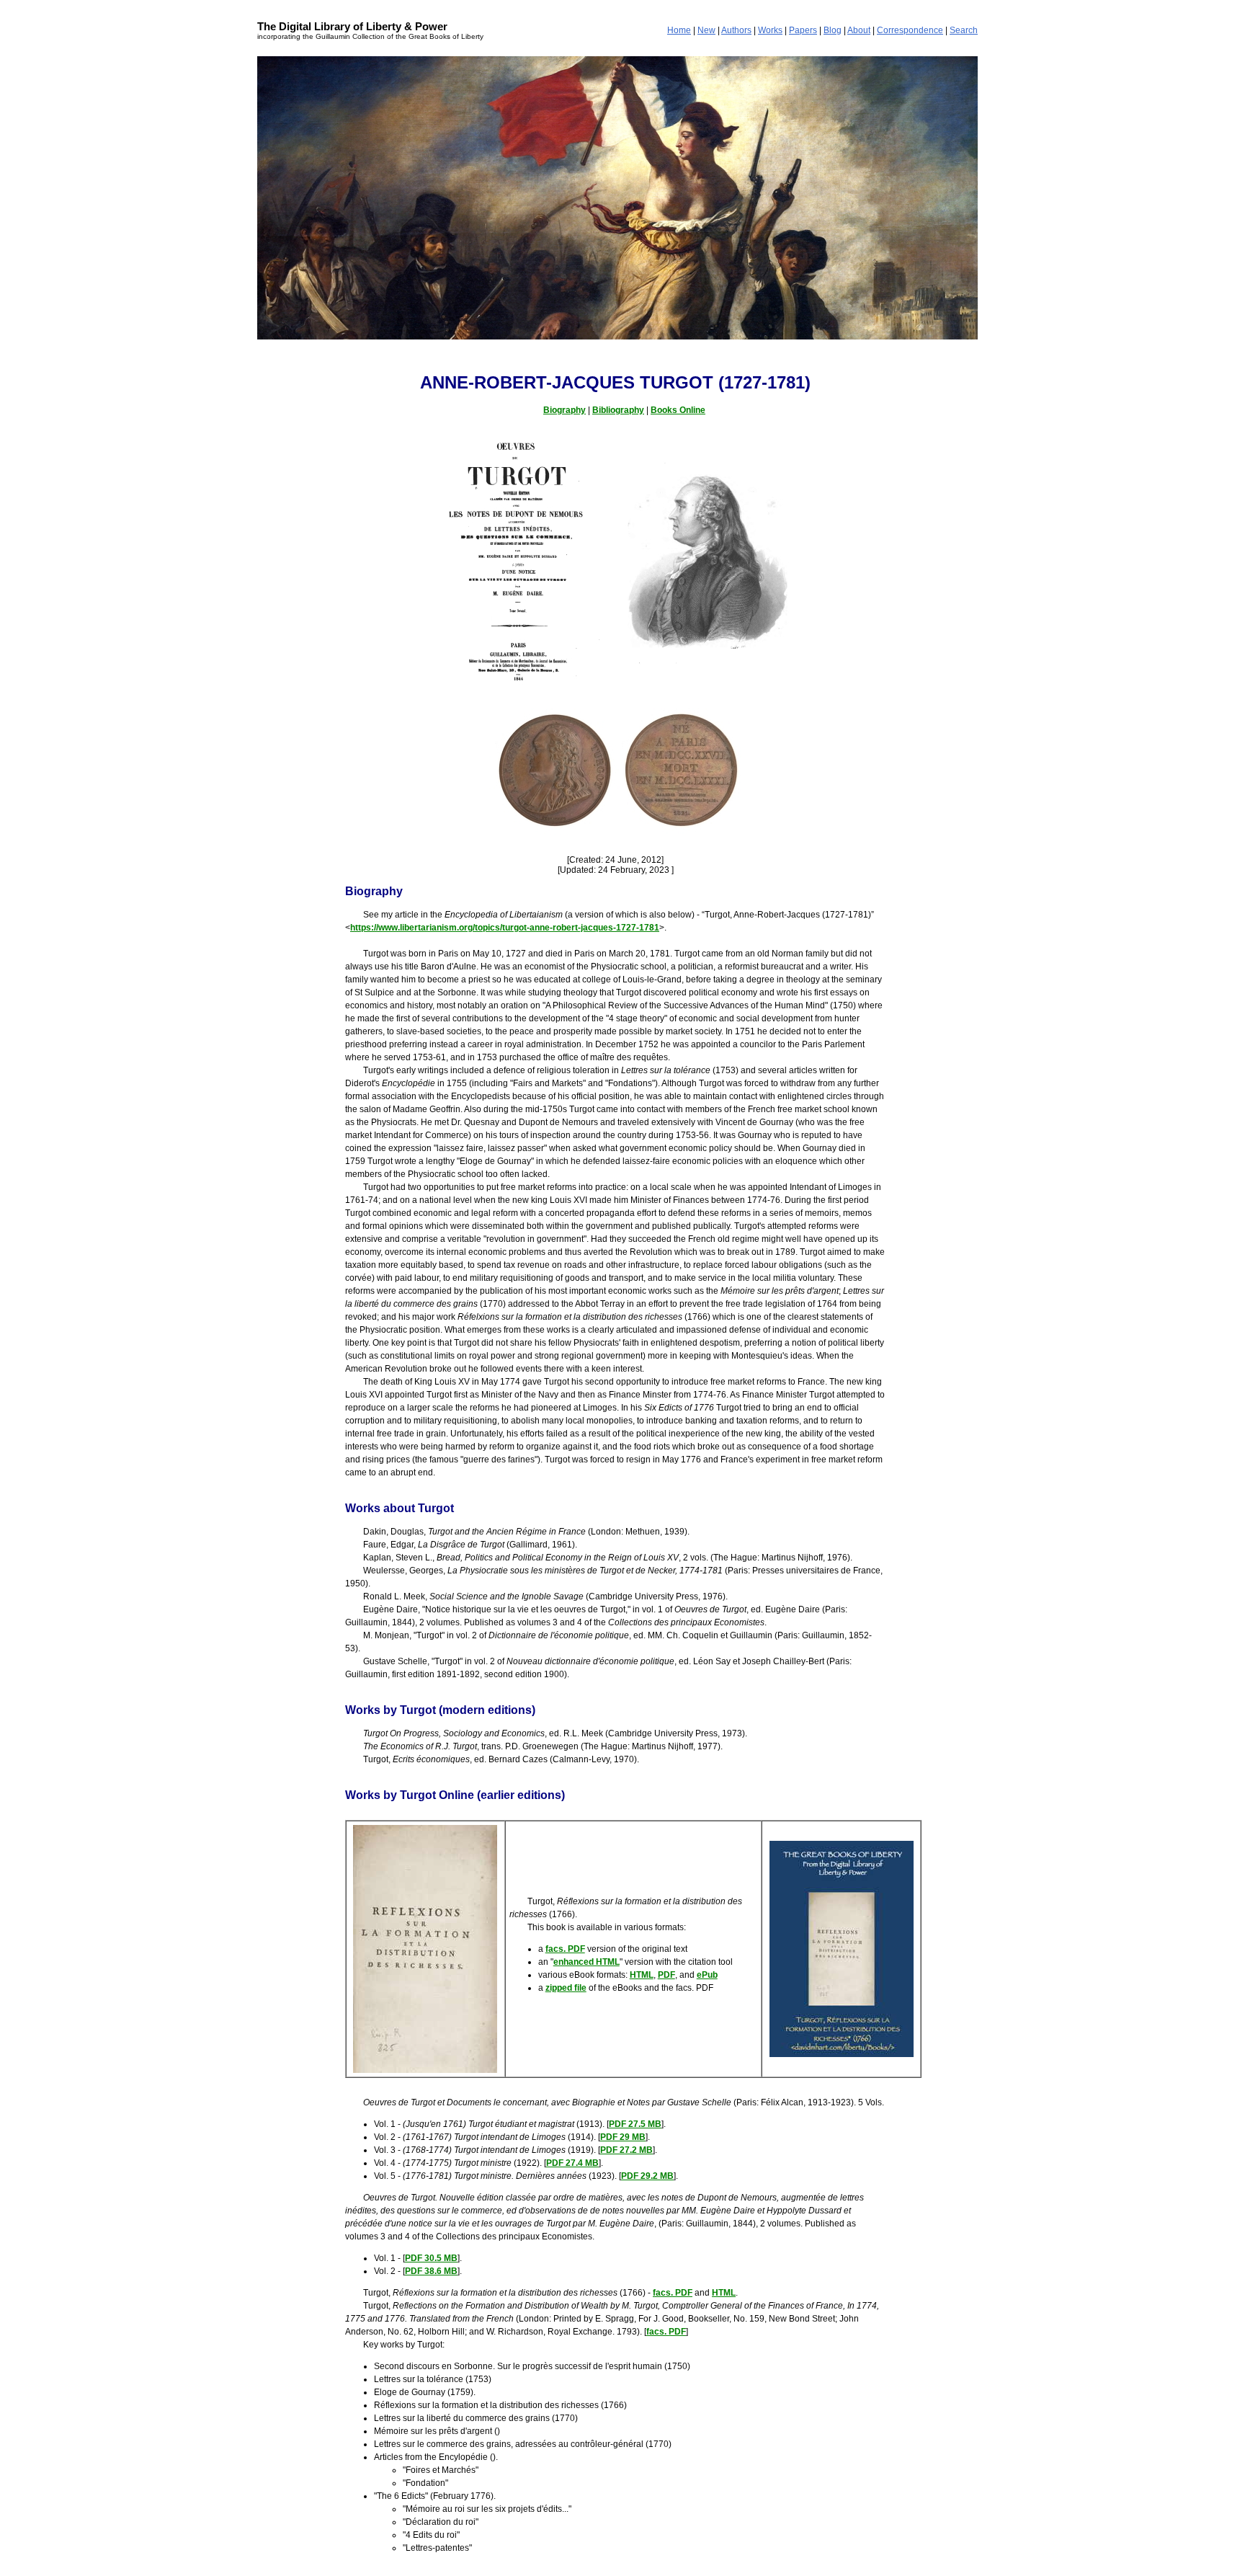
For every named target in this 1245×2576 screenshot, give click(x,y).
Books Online (678, 410)
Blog (833, 30)
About (859, 30)
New (706, 30)
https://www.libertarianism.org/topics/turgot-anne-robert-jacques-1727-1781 (505, 928)
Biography (565, 410)
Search (964, 30)
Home (679, 30)
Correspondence (910, 30)
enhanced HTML (586, 1962)
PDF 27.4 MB (572, 2163)
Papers (803, 30)
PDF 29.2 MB (647, 2176)
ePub (707, 1975)
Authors (736, 30)
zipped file (566, 1988)
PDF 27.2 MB (626, 2150)
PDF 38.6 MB (431, 2271)
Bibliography (618, 410)
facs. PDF (565, 1949)
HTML (642, 1975)
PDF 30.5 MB (431, 2258)
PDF (666, 1975)
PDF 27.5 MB (635, 2124)
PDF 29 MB (623, 2137)
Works (770, 30)
